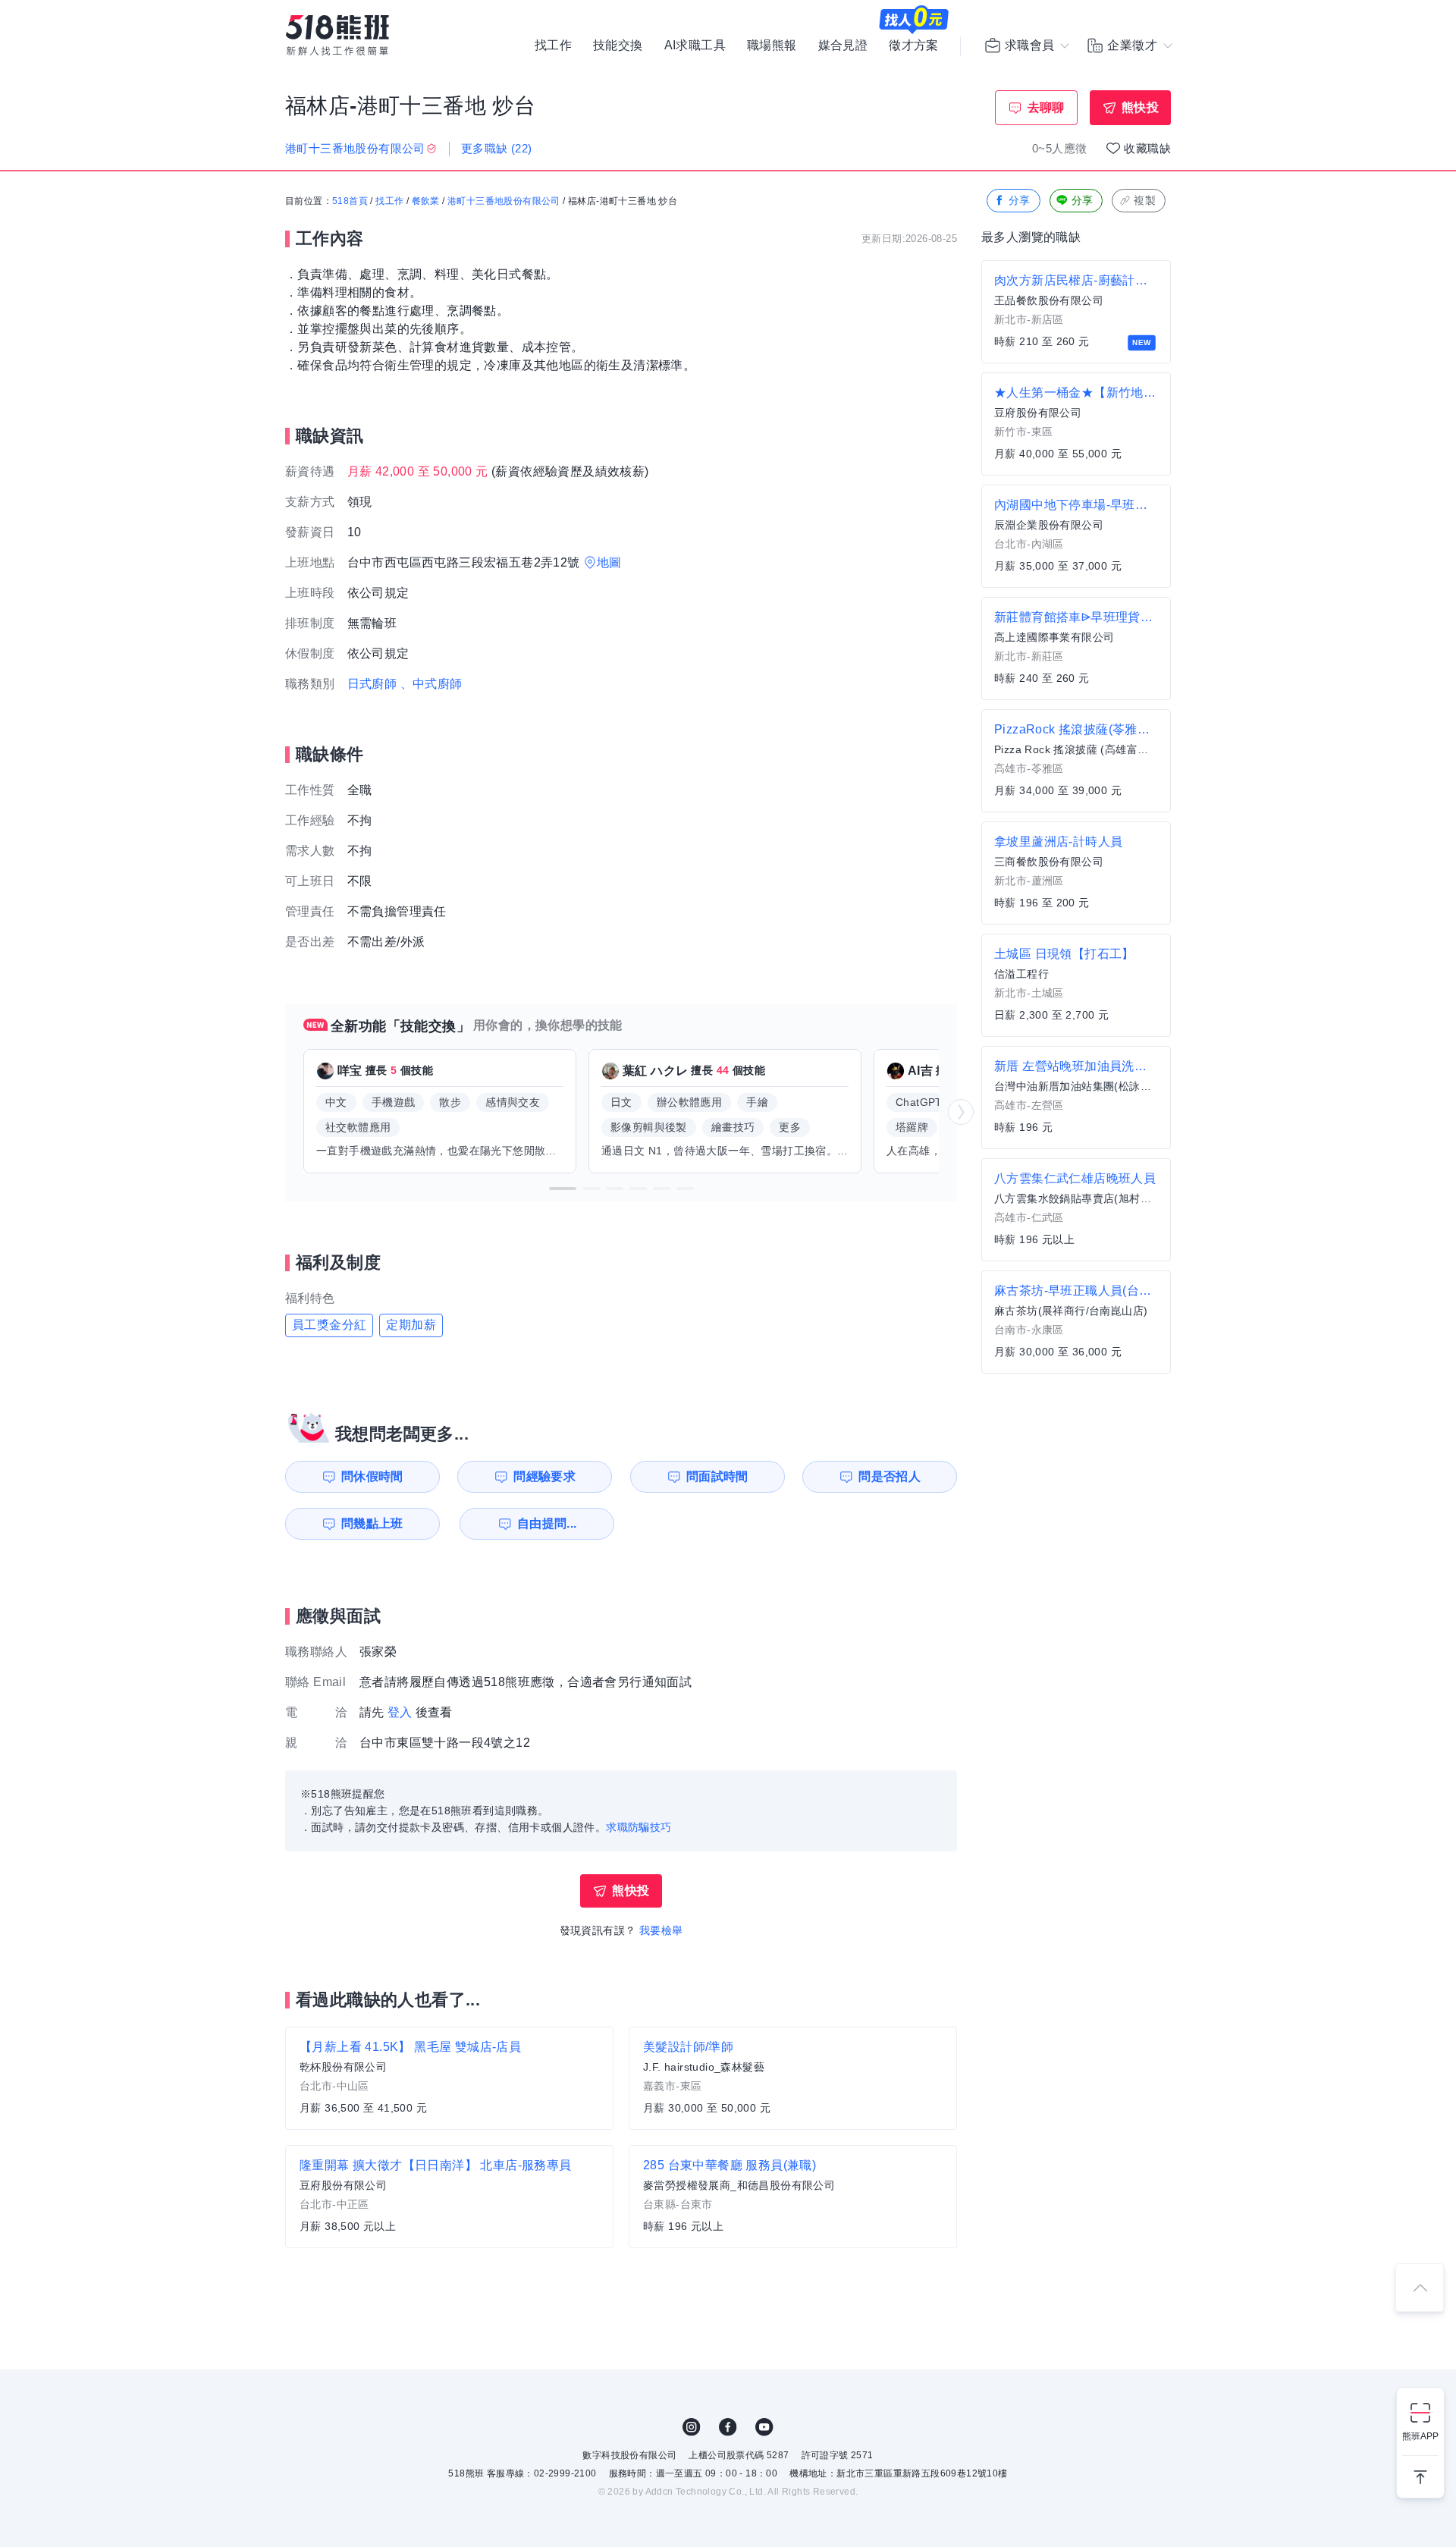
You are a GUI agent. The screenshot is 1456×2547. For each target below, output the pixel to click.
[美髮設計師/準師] (793, 2078)
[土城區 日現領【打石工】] (1076, 985)
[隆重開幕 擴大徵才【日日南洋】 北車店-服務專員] (449, 2197)
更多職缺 (497, 148)
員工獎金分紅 (329, 1325)
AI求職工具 (695, 46)
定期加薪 (411, 1325)
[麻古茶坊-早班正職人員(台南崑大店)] (1076, 1322)
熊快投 (1140, 107)
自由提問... (547, 1523)
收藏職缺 (1147, 148)
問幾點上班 (372, 1523)
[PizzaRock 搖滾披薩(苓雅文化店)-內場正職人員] (1076, 761)
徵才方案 (914, 46)
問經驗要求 (544, 1476)
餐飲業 (426, 201)
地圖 (609, 562)
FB (728, 2427)
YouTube (764, 2427)
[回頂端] (1420, 2288)
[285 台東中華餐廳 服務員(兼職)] (793, 2197)
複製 (1145, 200)
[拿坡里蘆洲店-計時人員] (1076, 873)
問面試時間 (717, 1476)
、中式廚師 (431, 684)
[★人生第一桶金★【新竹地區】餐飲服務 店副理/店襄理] (1076, 424)
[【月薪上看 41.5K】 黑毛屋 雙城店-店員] (449, 2078)
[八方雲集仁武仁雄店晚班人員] (1076, 1210)
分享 (1020, 200)
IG (692, 2427)
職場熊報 (772, 46)
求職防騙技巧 (639, 1827)
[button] (563, 1189)
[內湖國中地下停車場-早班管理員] (1076, 536)
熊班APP (1420, 2436)
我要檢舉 (661, 1930)
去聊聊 (1046, 107)
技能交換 (618, 46)
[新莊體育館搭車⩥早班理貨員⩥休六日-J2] (1076, 649)
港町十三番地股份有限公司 (504, 201)
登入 (400, 1712)
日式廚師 (372, 684)
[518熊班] (337, 35)
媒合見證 (843, 46)
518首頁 (350, 201)
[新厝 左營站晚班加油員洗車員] (1076, 1098)
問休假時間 (372, 1476)
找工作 (553, 46)
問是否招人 (890, 1476)
